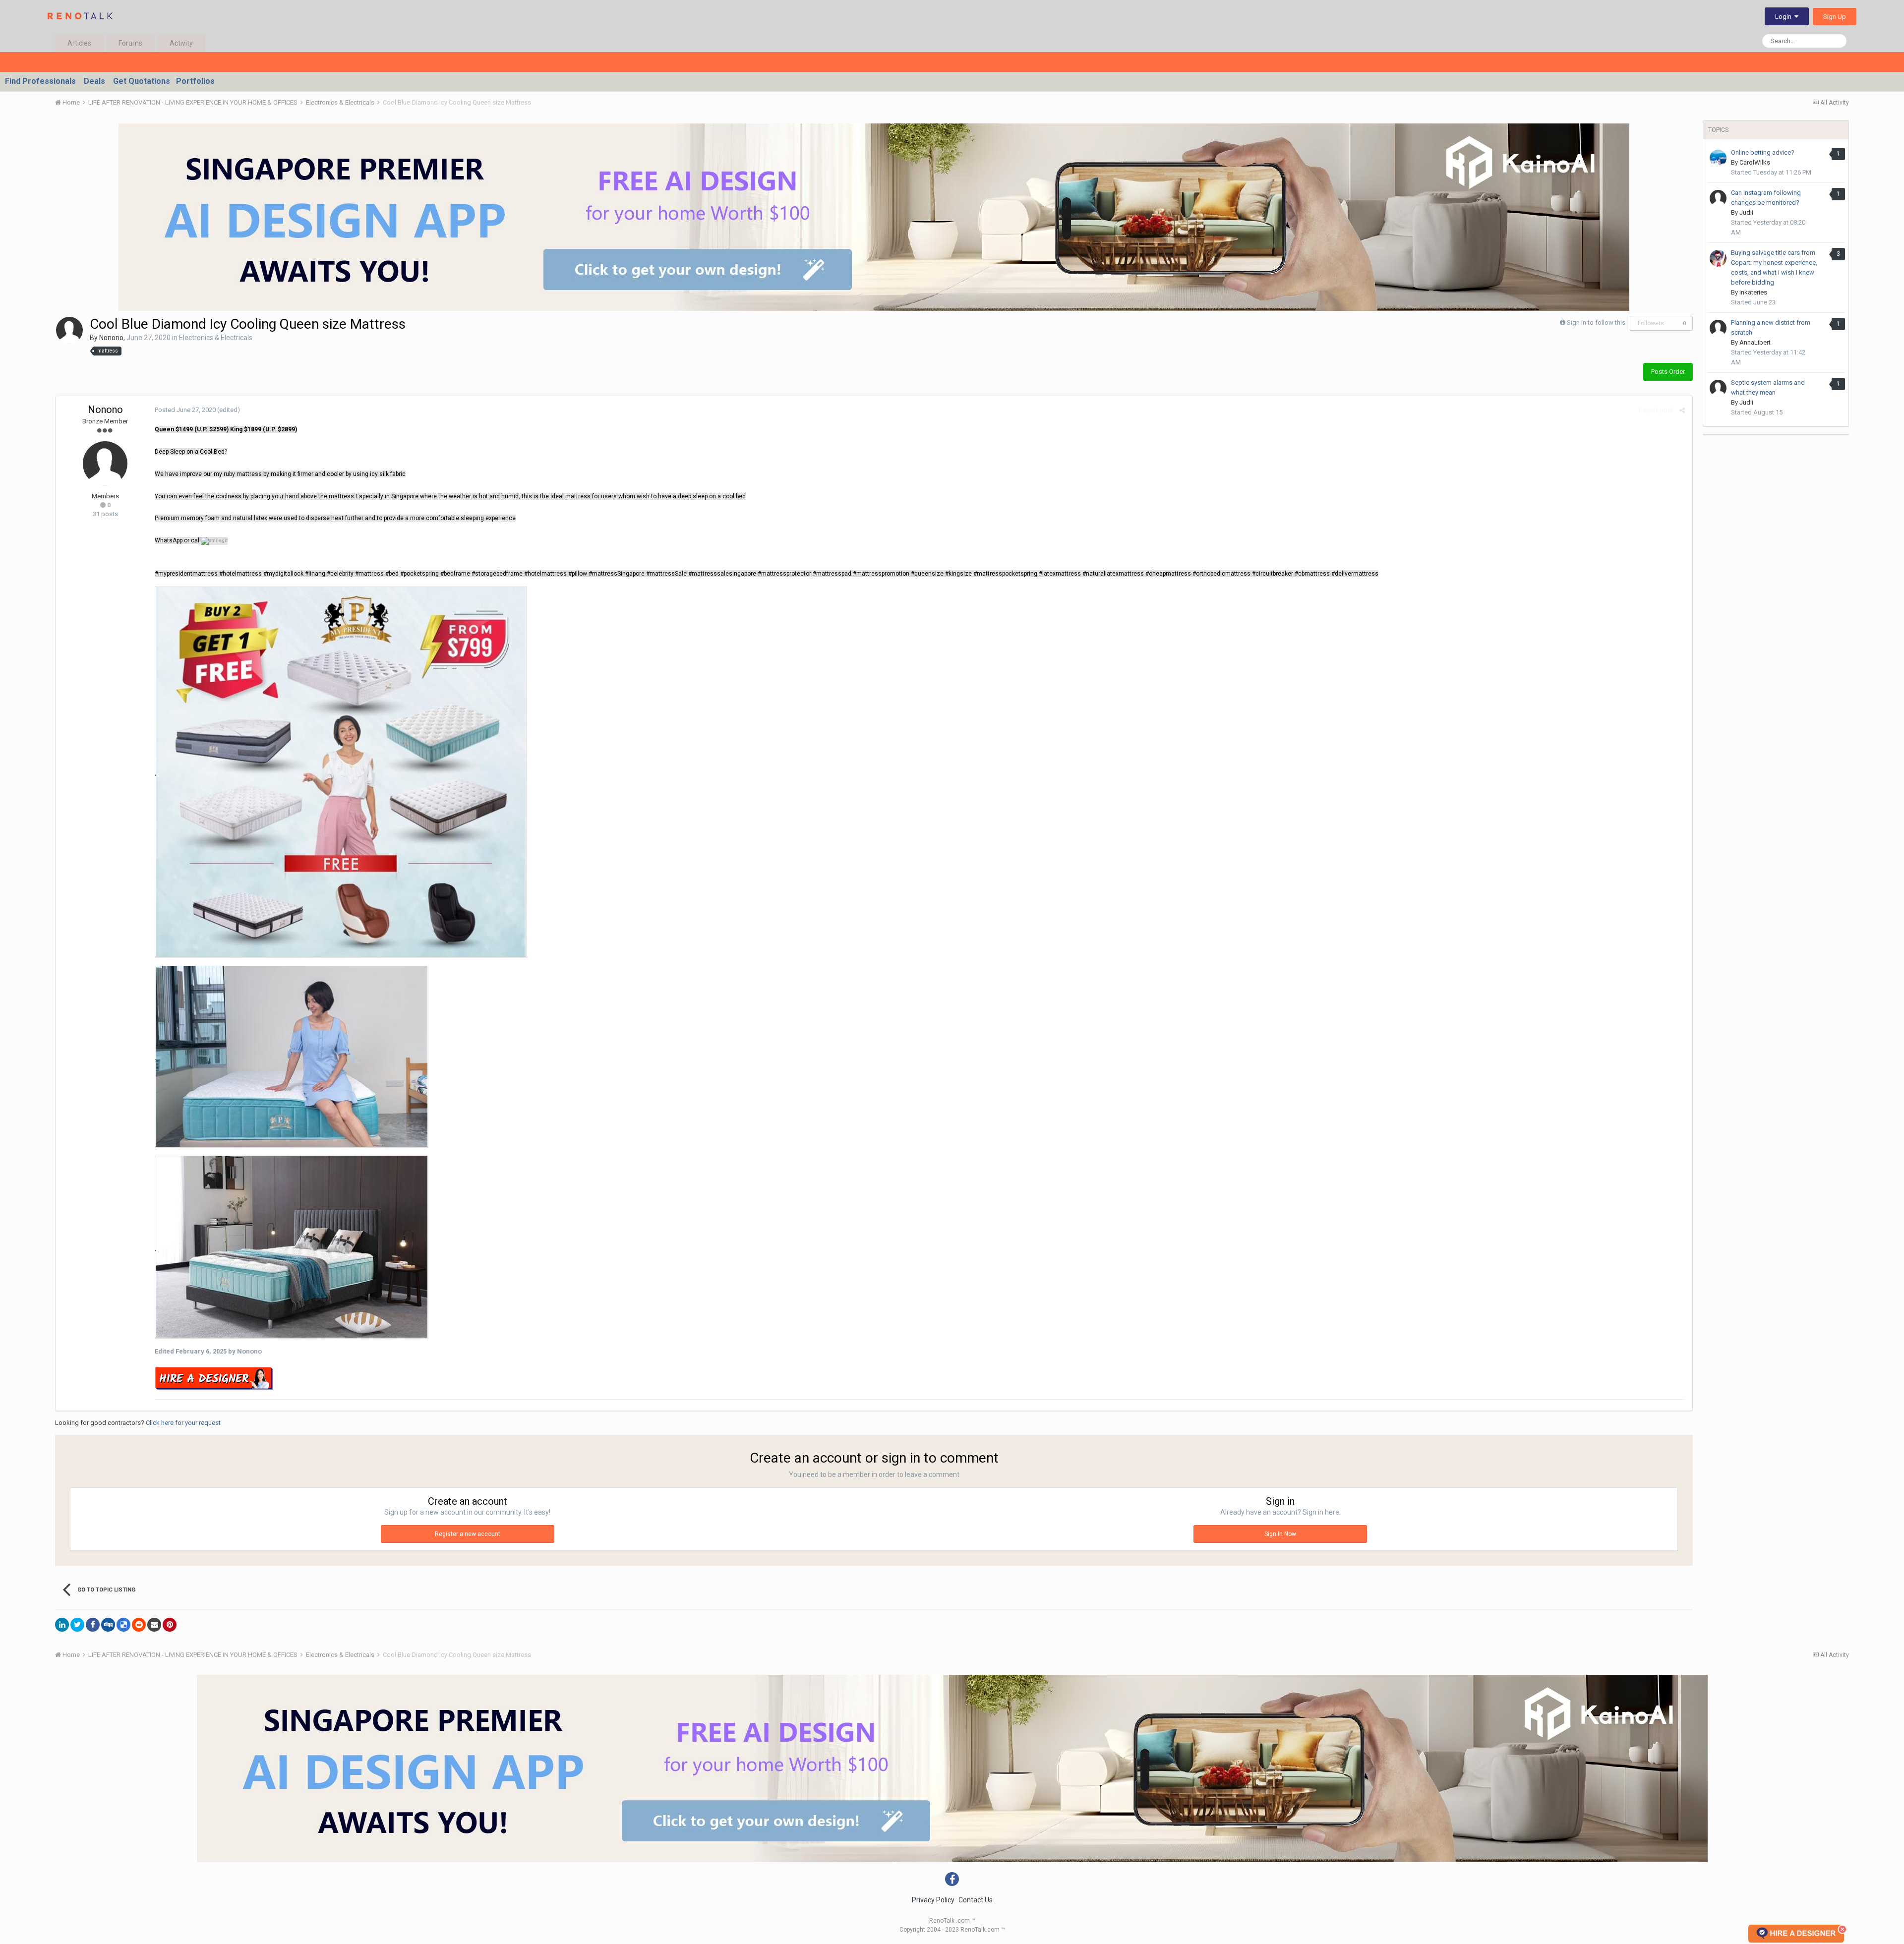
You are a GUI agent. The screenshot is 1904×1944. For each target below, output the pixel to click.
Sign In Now (1280, 1534)
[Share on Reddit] (139, 1625)
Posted (185, 410)
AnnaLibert (1755, 342)
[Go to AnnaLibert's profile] (1718, 328)
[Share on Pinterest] (170, 1625)
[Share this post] (1682, 410)
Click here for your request (183, 1423)
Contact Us (976, 1900)
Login (1785, 17)
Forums (130, 43)
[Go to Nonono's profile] (69, 330)
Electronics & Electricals (216, 338)
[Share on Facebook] (93, 1625)
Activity (181, 43)
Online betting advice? (1763, 152)
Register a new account (468, 1534)
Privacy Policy (933, 1900)
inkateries (1753, 292)
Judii (1746, 212)
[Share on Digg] (108, 1625)
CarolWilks (1755, 162)
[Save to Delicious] (123, 1625)
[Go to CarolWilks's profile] (1718, 158)
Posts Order (1668, 372)
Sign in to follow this (1596, 323)
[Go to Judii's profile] (1718, 198)
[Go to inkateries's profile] (1718, 258)
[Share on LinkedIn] (62, 1625)
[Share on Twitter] (77, 1625)
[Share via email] (154, 1625)
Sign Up (1835, 17)
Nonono (111, 338)
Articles (79, 43)
